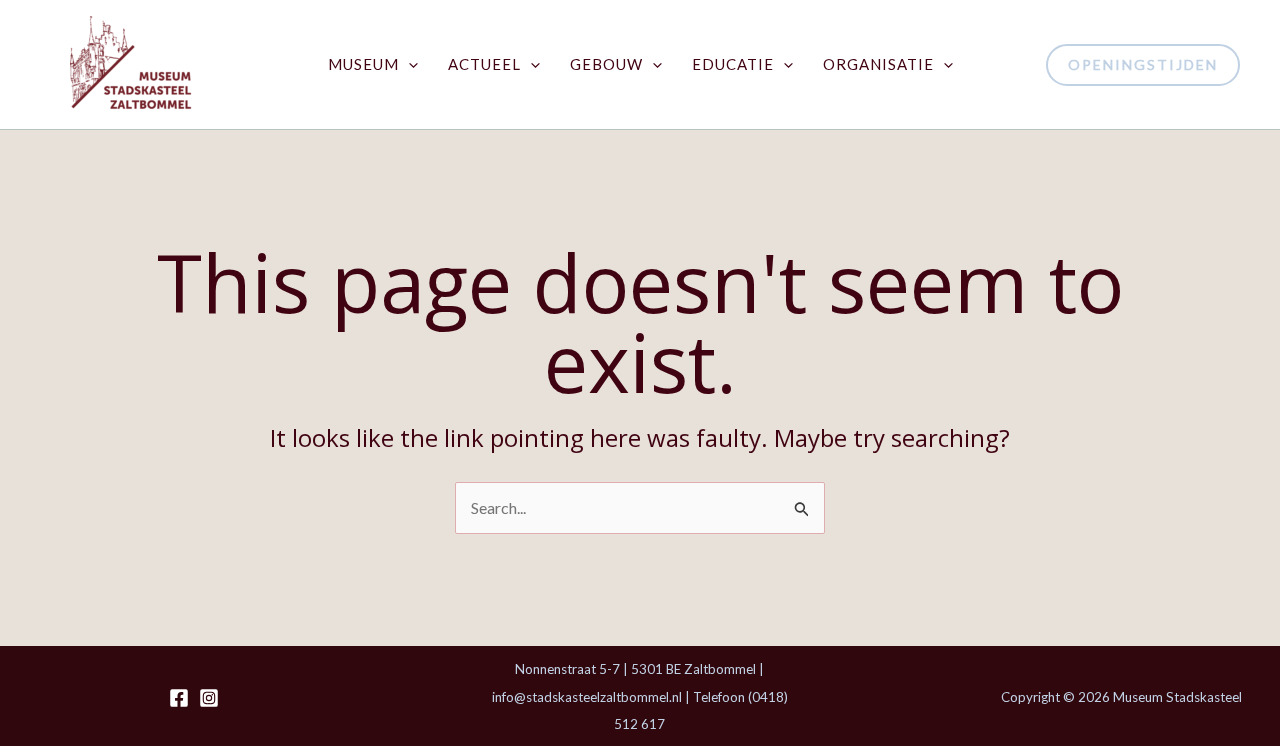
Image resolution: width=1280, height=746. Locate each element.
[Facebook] (179, 698)
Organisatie (878, 64)
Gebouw (606, 64)
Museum (363, 64)
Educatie (733, 64)
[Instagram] (209, 698)
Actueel (484, 64)
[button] (408, 64)
